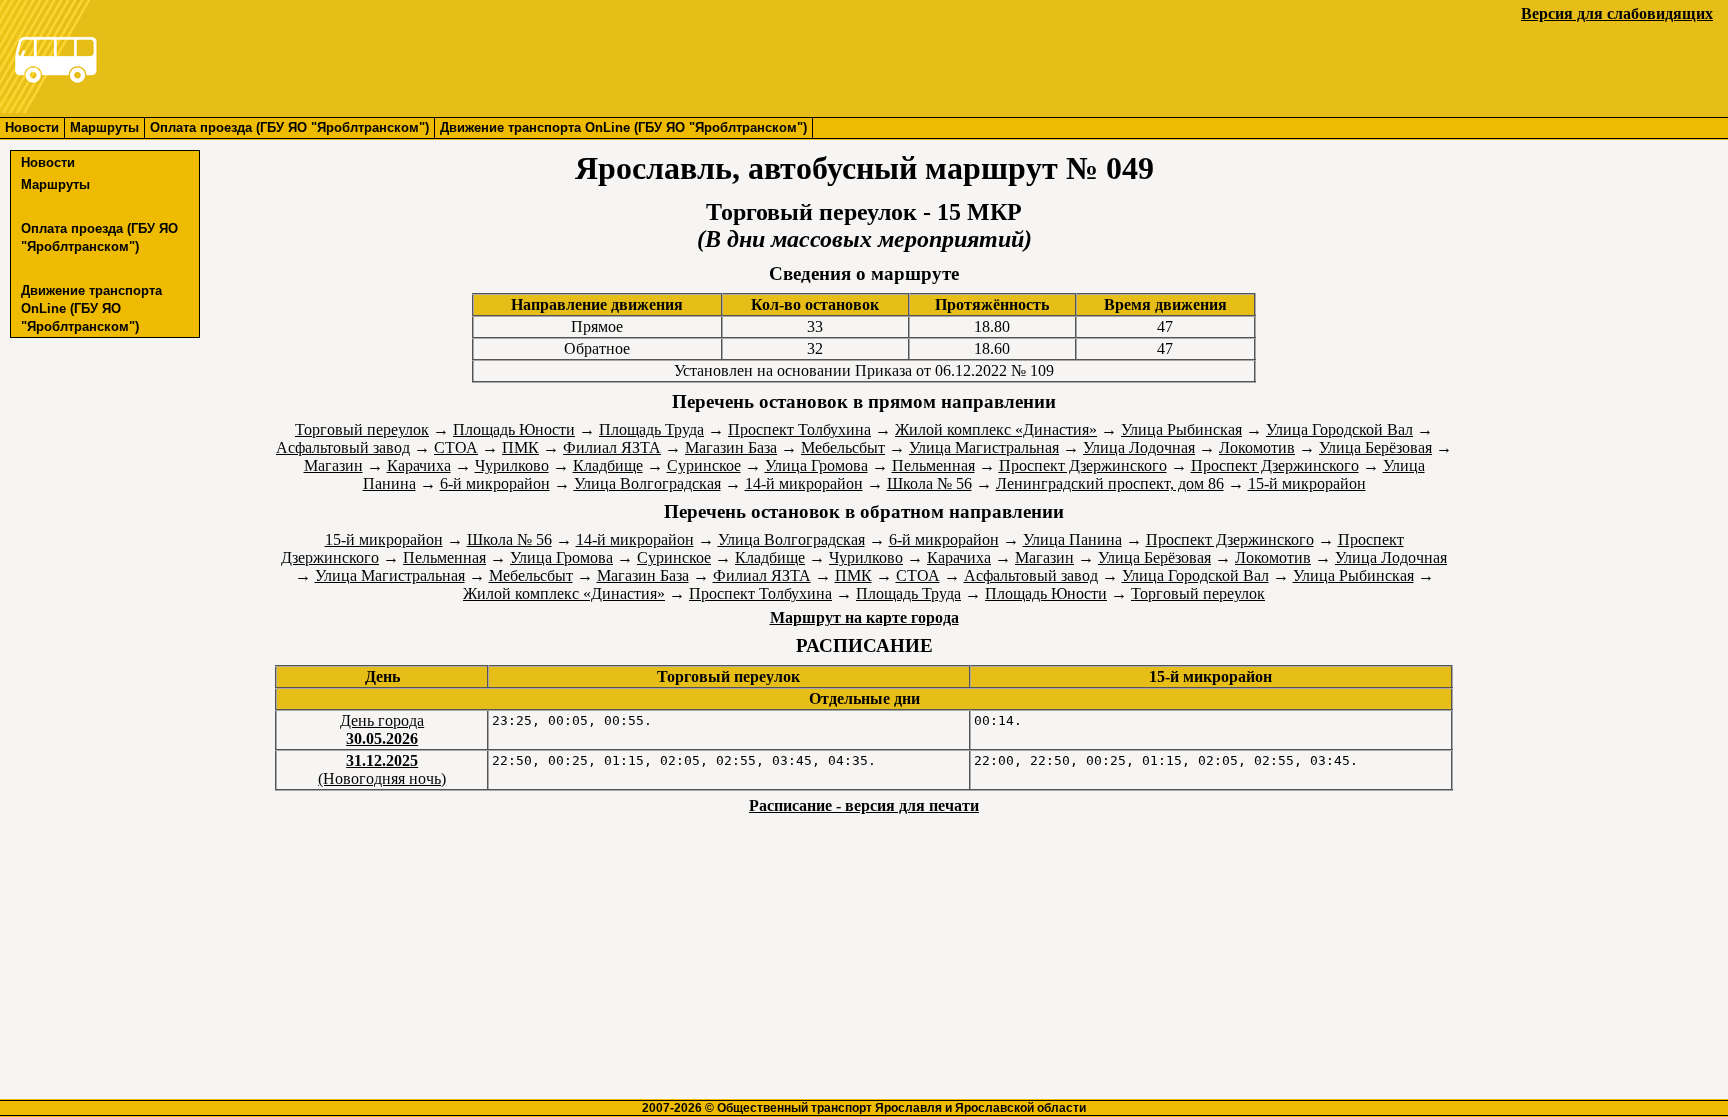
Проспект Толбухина (799, 429)
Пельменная (933, 465)
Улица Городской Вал (1339, 429)
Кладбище (608, 465)
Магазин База (731, 447)
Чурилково (512, 465)
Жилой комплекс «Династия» (996, 429)
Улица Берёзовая (1375, 447)
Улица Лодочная (1139, 447)
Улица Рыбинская (1181, 429)
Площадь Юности (514, 429)
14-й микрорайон (804, 483)
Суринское (704, 465)
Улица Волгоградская (647, 483)
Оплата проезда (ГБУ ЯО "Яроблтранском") (289, 127)
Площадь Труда (651, 429)
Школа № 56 (929, 483)
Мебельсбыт (843, 447)
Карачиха (419, 465)
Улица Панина (1072, 539)
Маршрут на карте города (864, 617)
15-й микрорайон (1307, 483)
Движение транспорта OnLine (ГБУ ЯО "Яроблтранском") (623, 127)
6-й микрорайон (495, 483)
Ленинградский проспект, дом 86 (1110, 483)
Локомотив (1257, 447)
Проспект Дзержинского (1083, 465)
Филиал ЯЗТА (612, 447)
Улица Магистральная (984, 447)
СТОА (456, 447)
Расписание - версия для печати (864, 805)
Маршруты (104, 127)
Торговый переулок (362, 429)
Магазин (333, 465)
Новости (32, 127)
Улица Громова (816, 465)
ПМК (520, 447)
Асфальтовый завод (343, 447)
